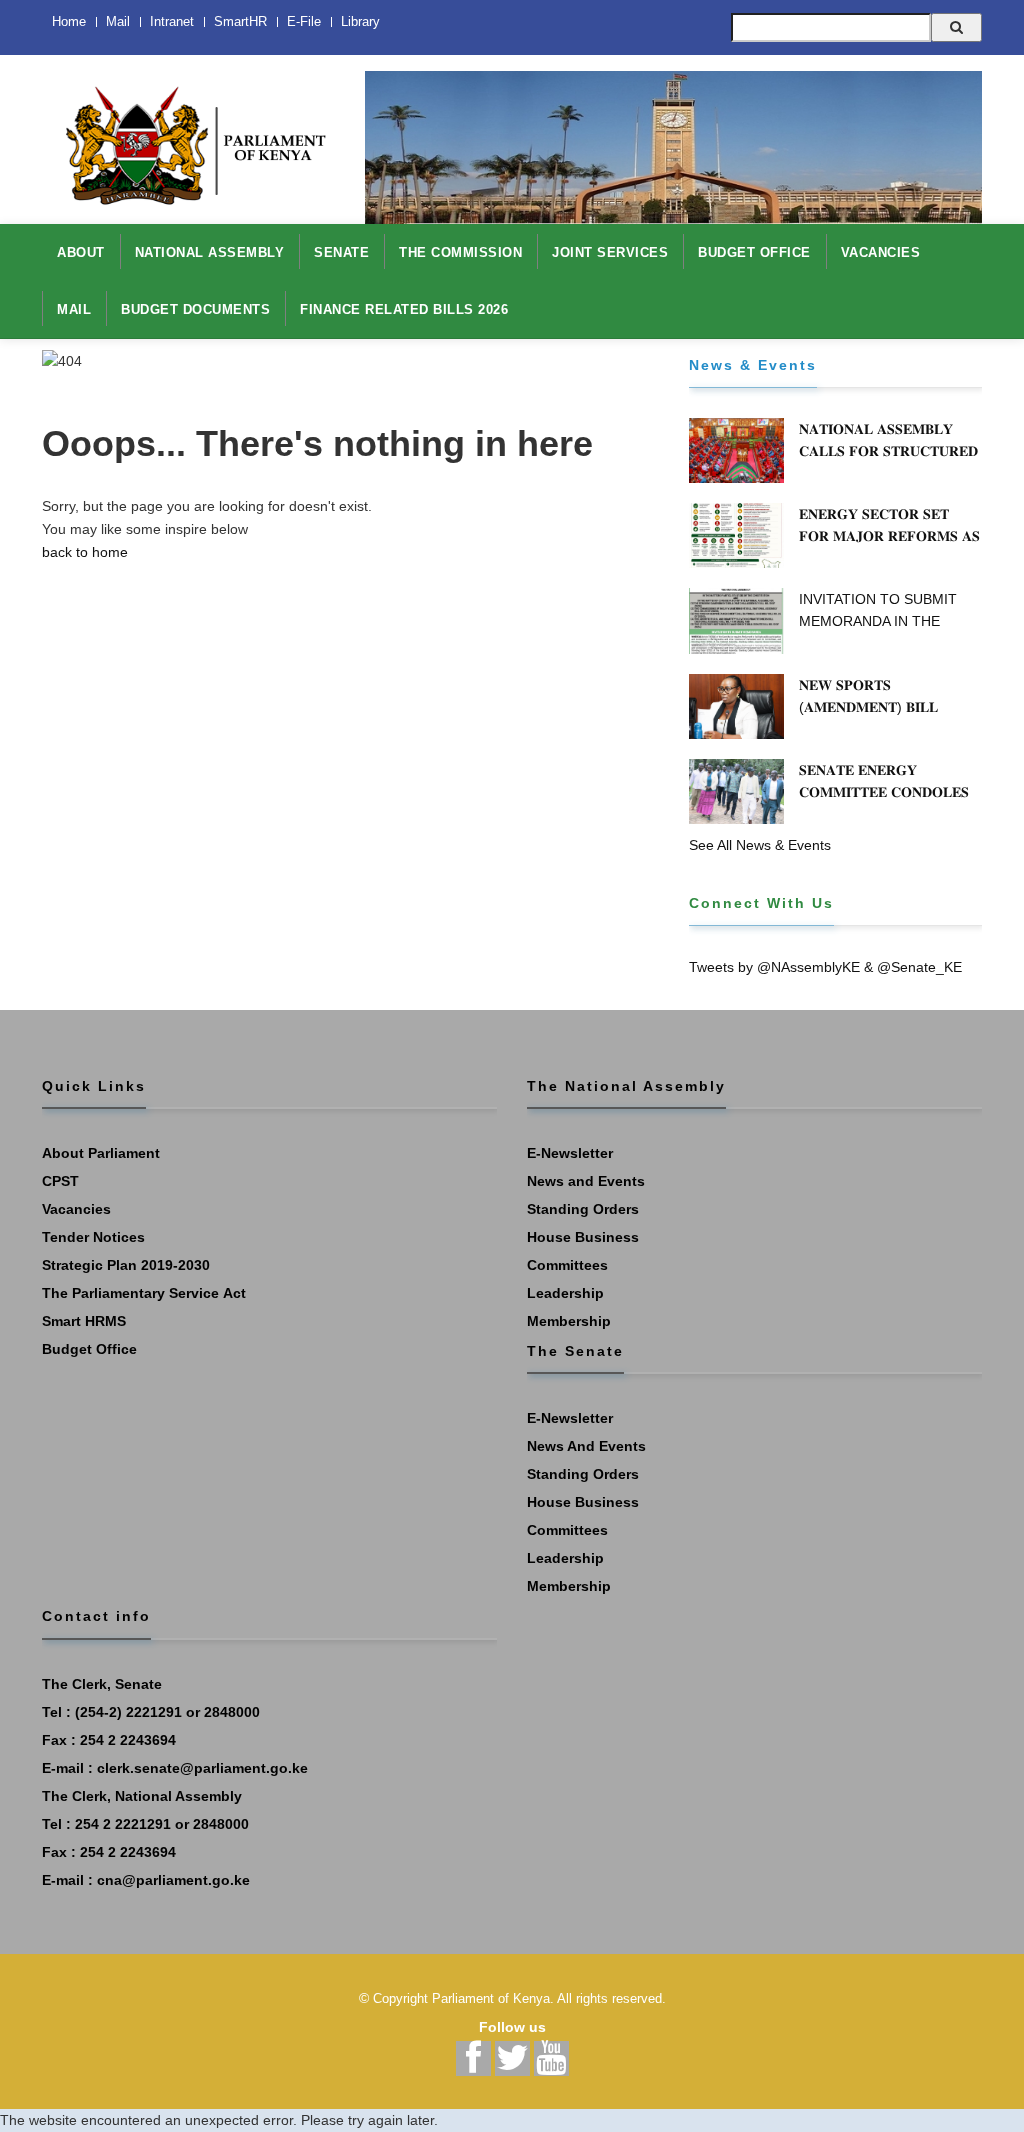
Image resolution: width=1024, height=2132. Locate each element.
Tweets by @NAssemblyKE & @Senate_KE (825, 967)
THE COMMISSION (460, 252)
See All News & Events (760, 845)
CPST (60, 1181)
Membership (569, 1321)
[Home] (188, 135)
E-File (304, 21)
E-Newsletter (570, 1153)
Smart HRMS (84, 1321)
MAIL (74, 309)
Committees (567, 1265)
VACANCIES (881, 252)
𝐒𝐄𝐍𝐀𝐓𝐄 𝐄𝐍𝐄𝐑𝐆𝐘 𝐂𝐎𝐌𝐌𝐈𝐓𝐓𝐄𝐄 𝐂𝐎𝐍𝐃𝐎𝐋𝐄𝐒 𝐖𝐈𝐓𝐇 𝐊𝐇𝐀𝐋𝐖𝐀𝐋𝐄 (884, 792)
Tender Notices (93, 1237)
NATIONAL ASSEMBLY (210, 252)
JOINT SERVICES (610, 252)
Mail (118, 21)
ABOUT (81, 252)
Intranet (172, 21)
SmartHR (240, 21)
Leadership (565, 1293)
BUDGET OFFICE (754, 252)
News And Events (586, 1446)
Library (360, 21)
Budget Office (89, 1349)
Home (69, 21)
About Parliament (101, 1153)
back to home (85, 552)
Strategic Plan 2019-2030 (126, 1265)
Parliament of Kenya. (493, 1998)
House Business (583, 1237)
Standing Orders (583, 1209)
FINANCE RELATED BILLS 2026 (404, 309)
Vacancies (76, 1209)
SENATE (341, 252)
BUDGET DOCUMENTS (195, 309)
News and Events (586, 1181)
